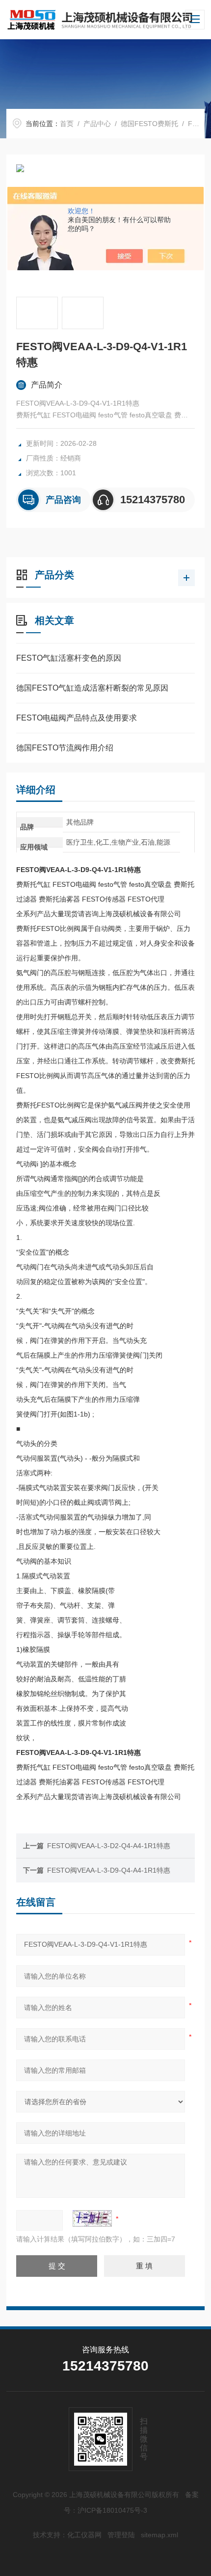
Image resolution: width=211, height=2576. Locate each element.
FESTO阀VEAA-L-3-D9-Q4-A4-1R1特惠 (109, 1870)
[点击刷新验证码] (92, 2218)
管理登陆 (121, 2535)
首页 (67, 124)
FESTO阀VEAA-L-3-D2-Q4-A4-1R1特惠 (109, 1846)
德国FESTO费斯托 (149, 124)
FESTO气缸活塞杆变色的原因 (69, 658)
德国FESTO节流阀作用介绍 (65, 748)
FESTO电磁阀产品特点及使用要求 (77, 718)
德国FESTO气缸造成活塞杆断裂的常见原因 (92, 688)
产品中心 (97, 124)
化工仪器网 (84, 2535)
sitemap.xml (159, 2535)
